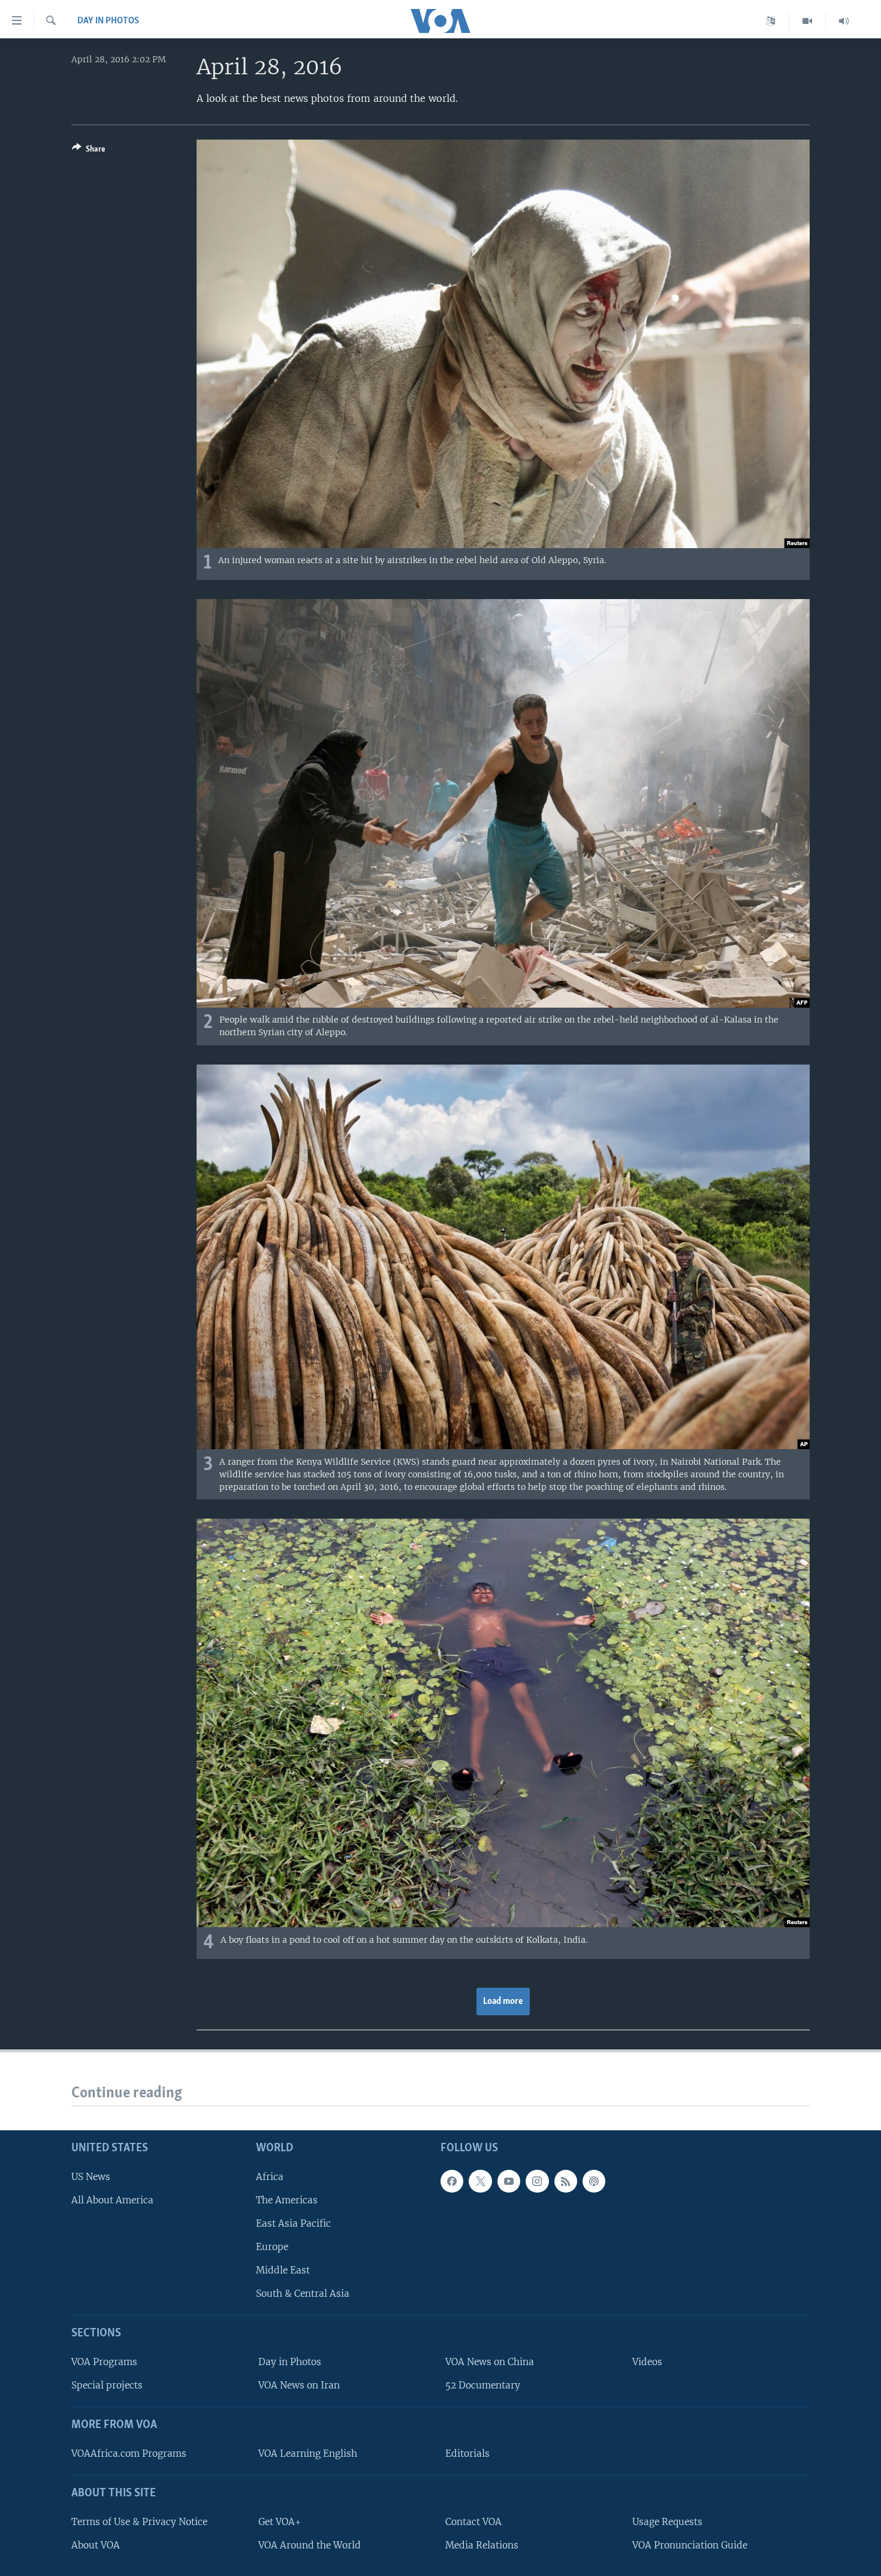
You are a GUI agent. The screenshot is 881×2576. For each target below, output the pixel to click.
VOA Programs (104, 2362)
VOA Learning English (308, 2453)
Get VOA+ (280, 2522)
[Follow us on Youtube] (509, 2181)
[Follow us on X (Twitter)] (480, 2181)
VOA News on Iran (299, 2385)
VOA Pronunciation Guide (690, 2545)
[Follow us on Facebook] (452, 2181)
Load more (503, 2001)
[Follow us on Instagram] (537, 2181)
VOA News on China (490, 2362)
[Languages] (771, 21)
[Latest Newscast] (844, 21)
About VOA (96, 2545)
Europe (272, 2247)
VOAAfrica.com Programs (129, 2453)
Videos (647, 2362)
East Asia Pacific (293, 2223)
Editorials (467, 2453)
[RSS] (566, 2181)
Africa (270, 2177)
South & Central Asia (303, 2294)
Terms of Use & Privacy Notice (139, 2522)
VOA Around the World (310, 2545)
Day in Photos (108, 21)
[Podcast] (594, 2181)
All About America (112, 2200)
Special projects (107, 2385)
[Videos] (808, 21)
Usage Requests (667, 2522)
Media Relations (482, 2545)
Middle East (283, 2270)
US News (91, 2177)
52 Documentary (483, 2385)
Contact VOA (473, 2522)
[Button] (89, 151)
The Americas (287, 2200)
